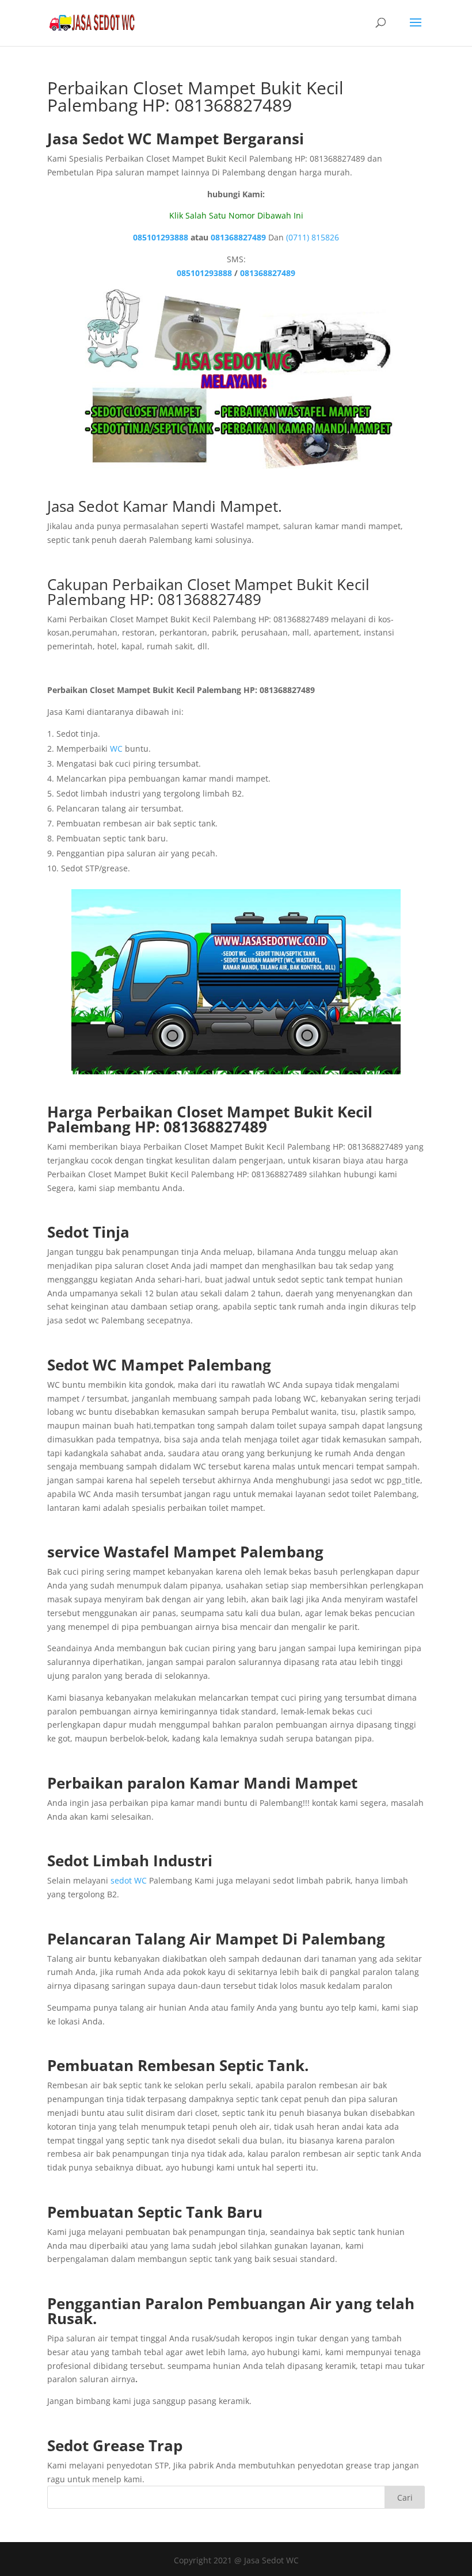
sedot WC (129, 1880)
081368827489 (238, 237)
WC (116, 749)
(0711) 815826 (313, 237)
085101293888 (161, 237)
